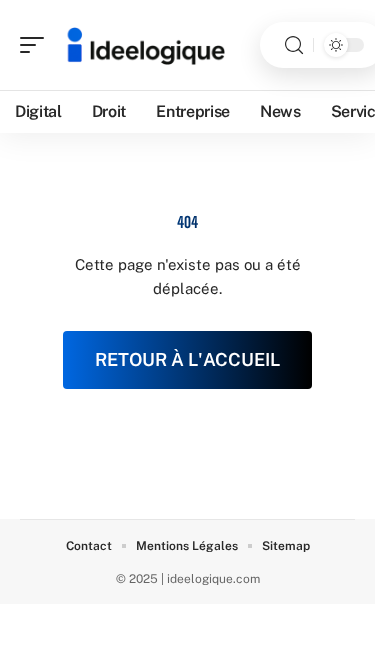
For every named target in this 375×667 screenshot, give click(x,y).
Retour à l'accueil (187, 359)
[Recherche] (294, 45)
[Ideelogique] (144, 45)
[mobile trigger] (37, 45)
